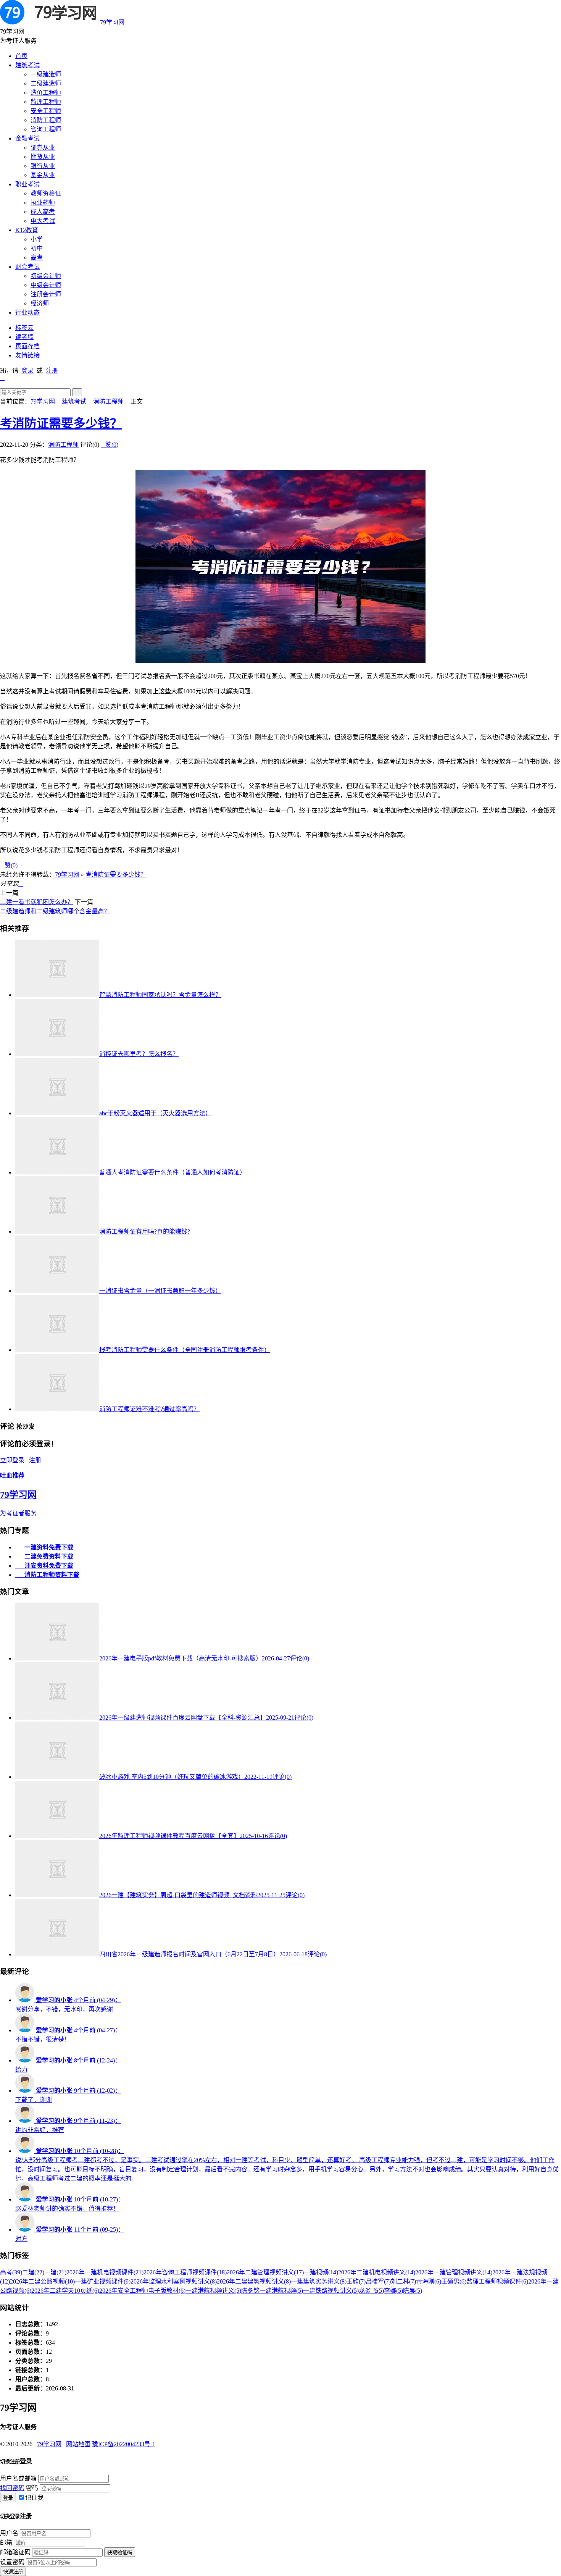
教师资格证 (46, 193)
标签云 (24, 328)
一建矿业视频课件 (103, 2281)
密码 (32, 2488)
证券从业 (43, 148)
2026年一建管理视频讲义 (454, 2272)
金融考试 (27, 138)
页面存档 (27, 346)
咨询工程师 (46, 129)
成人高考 (43, 212)
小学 (37, 239)
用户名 (9, 2533)
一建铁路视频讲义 (331, 2291)
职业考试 (27, 184)
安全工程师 (46, 111)
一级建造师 (46, 74)
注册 (52, 371)
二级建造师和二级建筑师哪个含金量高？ (55, 911)
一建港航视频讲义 (213, 2291)
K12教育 (27, 230)
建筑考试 (27, 65)
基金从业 (43, 175)
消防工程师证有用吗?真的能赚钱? (145, 1231)
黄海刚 (429, 2281)
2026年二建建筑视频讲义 (254, 2281)
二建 (33, 2272)
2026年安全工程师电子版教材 (142, 2291)
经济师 (40, 303)
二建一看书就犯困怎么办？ (37, 902)
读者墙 (24, 337)
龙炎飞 (371, 2291)
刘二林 (403, 2281)
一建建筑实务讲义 (319, 2281)
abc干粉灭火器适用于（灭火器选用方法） (155, 1113)
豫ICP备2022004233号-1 (124, 2444)
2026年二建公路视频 (42, 2281)
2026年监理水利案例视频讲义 (174, 2281)
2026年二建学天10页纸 (65, 2291)
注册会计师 (46, 294)
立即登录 (12, 1460)
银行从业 (43, 166)
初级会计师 (46, 276)
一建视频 (321, 2272)
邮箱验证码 (15, 2552)
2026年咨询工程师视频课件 (185, 2272)
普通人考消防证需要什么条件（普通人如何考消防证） (172, 1172)
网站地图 (78, 2444)
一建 (55, 2272)
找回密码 (12, 2488)
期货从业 (43, 157)
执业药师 (43, 203)
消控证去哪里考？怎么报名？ (139, 1054)
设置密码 (12, 2562)
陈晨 (413, 2291)
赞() (110, 445)
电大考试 (43, 221)
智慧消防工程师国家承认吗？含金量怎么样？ (160, 995)
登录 (27, 371)
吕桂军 (378, 2281)
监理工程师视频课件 (497, 2281)
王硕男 (454, 2281)
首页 (21, 56)
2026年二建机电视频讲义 (377, 2272)
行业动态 (27, 313)
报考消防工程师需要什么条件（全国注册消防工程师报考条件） (185, 1350)
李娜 (393, 2291)
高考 (37, 258)
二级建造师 (46, 83)
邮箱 (6, 2543)
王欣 (356, 2281)
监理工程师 (46, 102)
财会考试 (27, 267)
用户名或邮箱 (18, 2478)
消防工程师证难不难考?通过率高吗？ (149, 1409)
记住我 (34, 2498)
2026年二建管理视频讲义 (265, 2272)
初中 (37, 248)
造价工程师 (46, 93)
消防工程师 (46, 120)
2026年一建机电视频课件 (105, 2272)
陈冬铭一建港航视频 (272, 2291)
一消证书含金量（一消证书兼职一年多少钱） (160, 1291)
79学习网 (112, 22)
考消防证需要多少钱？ (61, 423)
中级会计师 (46, 285)
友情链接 (27, 355)
